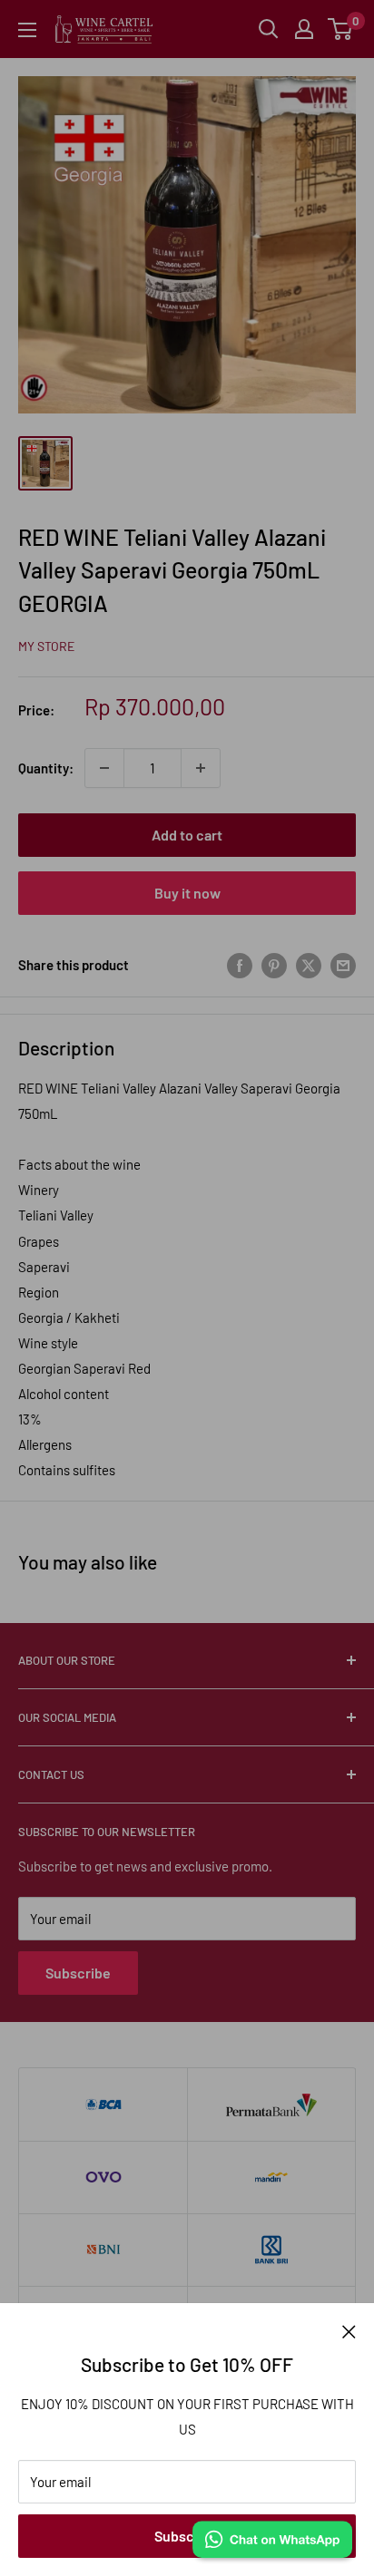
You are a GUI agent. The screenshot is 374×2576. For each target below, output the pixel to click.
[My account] (304, 29)
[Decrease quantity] (104, 768)
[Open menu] (27, 30)
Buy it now (187, 893)
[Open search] (269, 29)
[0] (341, 29)
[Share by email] (343, 965)
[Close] (349, 2330)
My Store (46, 646)
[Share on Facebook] (240, 965)
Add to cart (187, 835)
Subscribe (187, 2536)
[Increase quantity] (201, 768)
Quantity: (46, 768)
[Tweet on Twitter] (309, 965)
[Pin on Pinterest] (274, 965)
